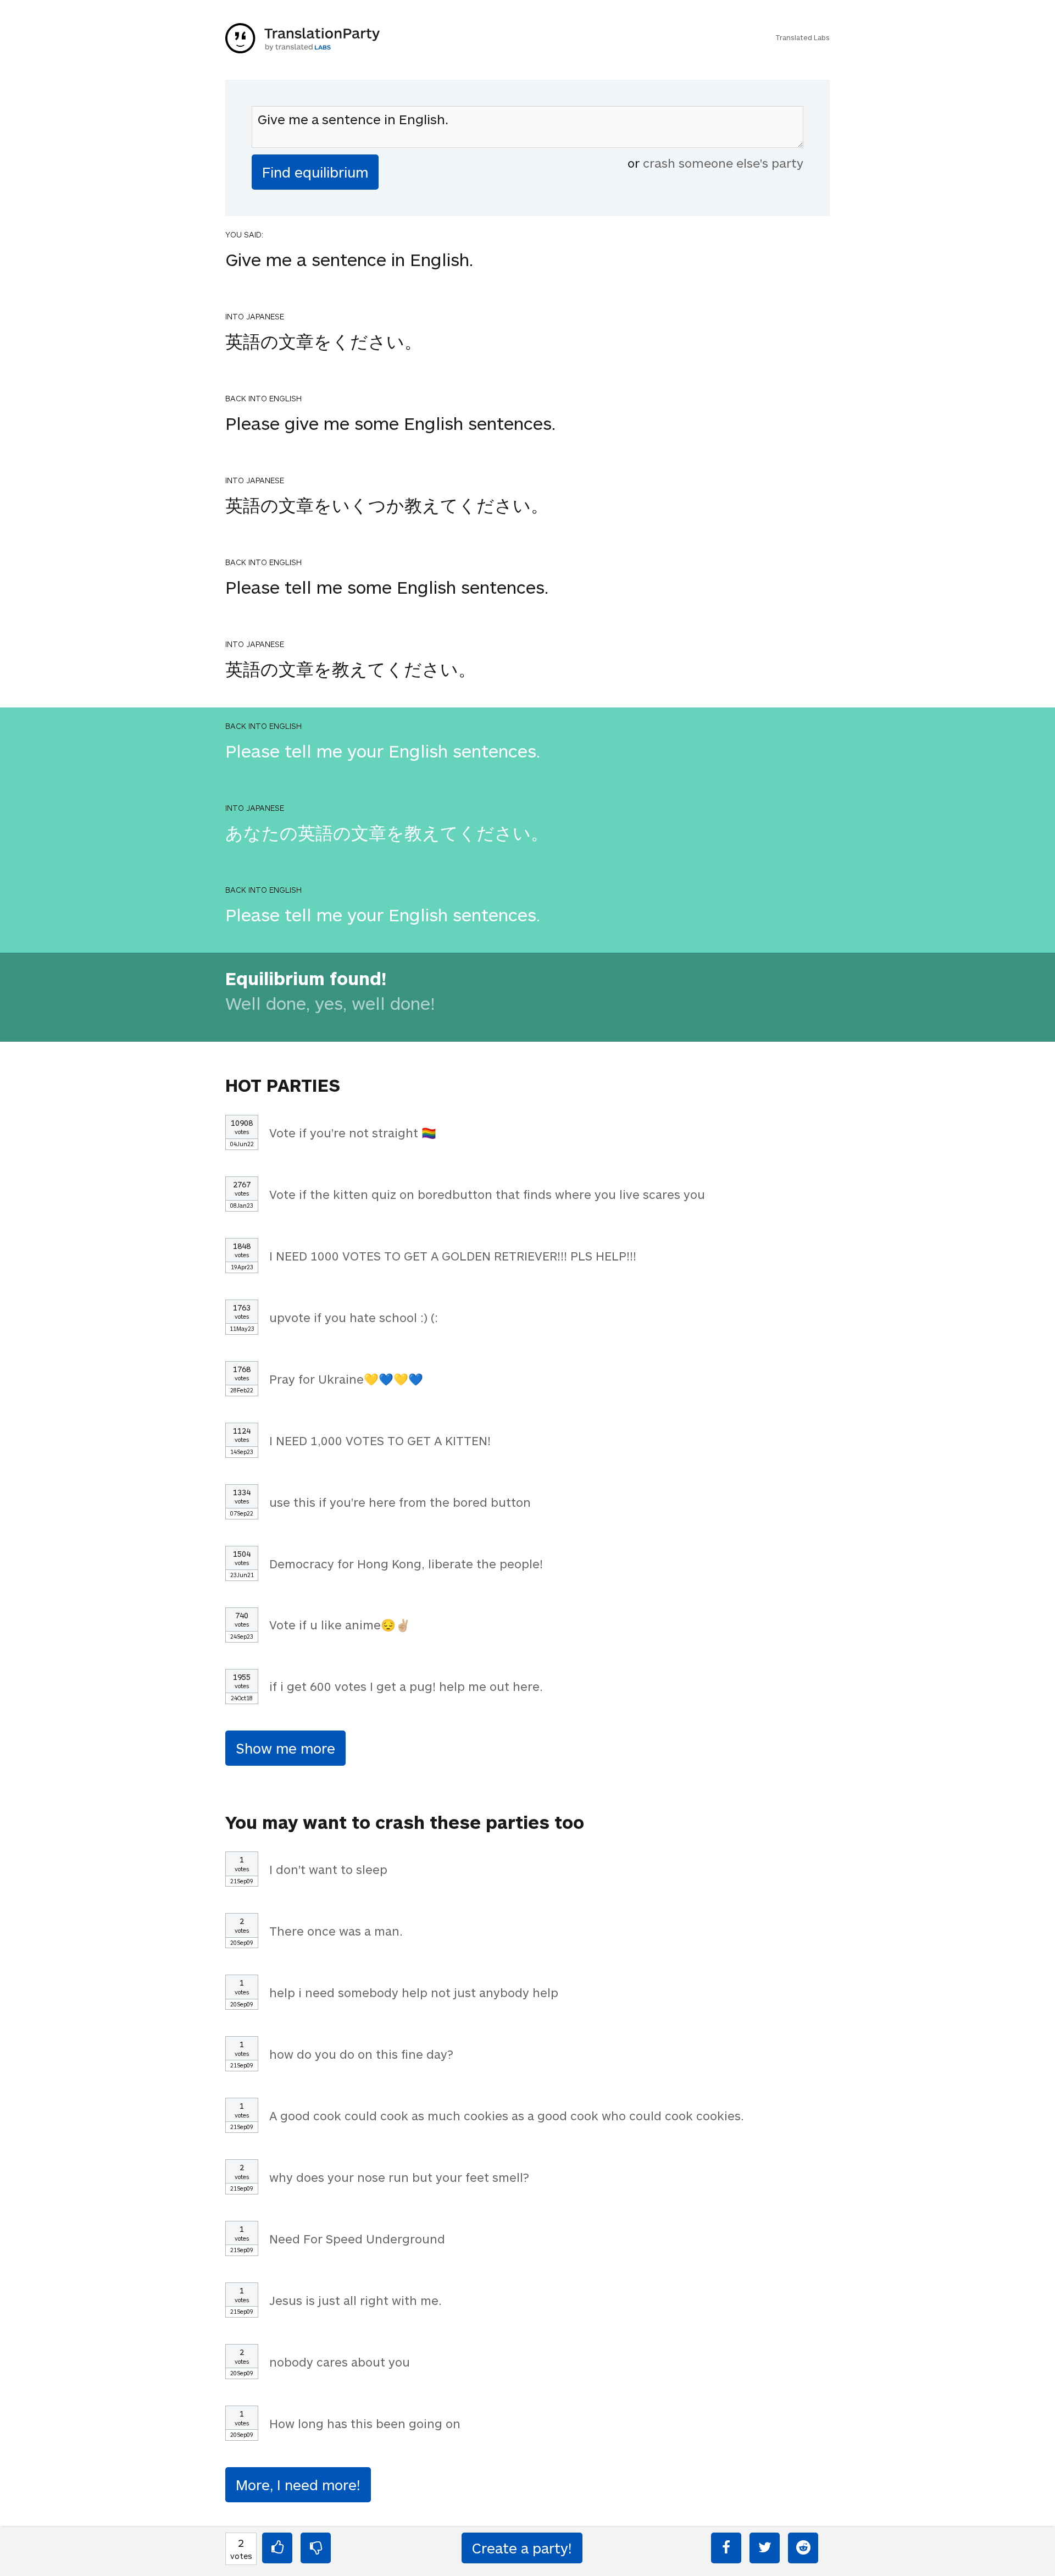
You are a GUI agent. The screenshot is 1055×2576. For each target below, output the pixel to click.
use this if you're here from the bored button (400, 1502)
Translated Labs (803, 37)
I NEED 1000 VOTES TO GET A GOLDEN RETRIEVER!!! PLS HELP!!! (453, 1256)
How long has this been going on (365, 2423)
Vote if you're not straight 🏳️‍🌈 (353, 1132)
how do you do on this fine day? (361, 2054)
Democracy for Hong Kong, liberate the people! (406, 1563)
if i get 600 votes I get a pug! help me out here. (406, 1686)
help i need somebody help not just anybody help (414, 1992)
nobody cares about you (340, 2362)
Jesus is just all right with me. (356, 2300)
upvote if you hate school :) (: (354, 1317)
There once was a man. (336, 1931)
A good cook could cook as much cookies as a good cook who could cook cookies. (507, 2115)
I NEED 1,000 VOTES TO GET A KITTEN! (380, 1440)
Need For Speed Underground (357, 2238)
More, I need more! (298, 2484)
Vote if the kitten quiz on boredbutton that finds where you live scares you (487, 1194)
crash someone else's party (723, 163)
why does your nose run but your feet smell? (399, 2177)
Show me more (285, 1748)
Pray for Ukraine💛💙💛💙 (346, 1379)
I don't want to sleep (328, 1869)
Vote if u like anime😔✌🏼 (340, 1624)
